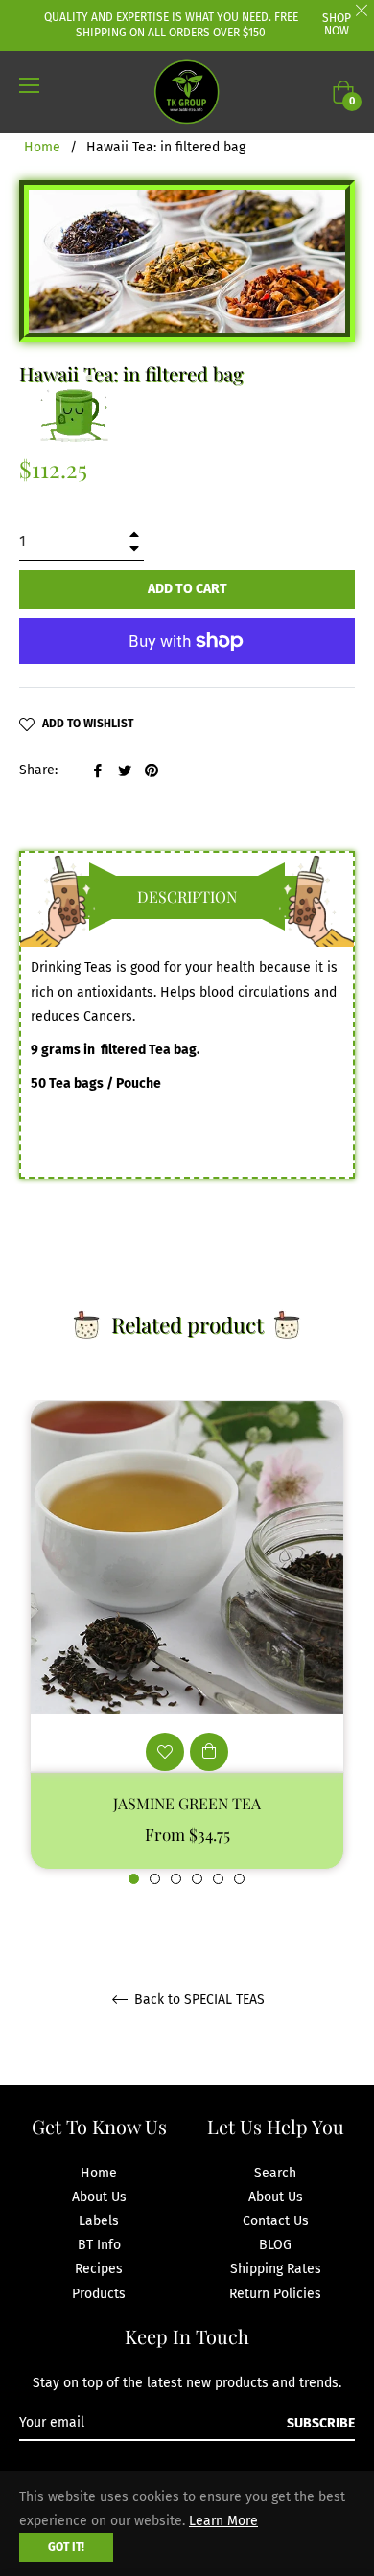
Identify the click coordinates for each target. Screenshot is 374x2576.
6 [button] (239, 1879)
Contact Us (276, 2221)
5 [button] (218, 1879)
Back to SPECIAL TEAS (198, 2000)
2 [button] (155, 1879)
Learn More (223, 2521)
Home (42, 147)
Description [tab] (187, 897)
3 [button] (176, 1879)
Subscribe (321, 2423)
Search (275, 2173)
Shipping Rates (276, 2269)
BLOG (275, 2245)
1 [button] (134, 1879)
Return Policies (275, 2294)
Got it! (66, 2547)
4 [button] (197, 1879)
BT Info (99, 2245)
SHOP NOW (337, 24)
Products (99, 2294)
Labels (99, 2221)
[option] (187, 1644)
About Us (99, 2197)
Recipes (99, 2269)
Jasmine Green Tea (187, 1803)
